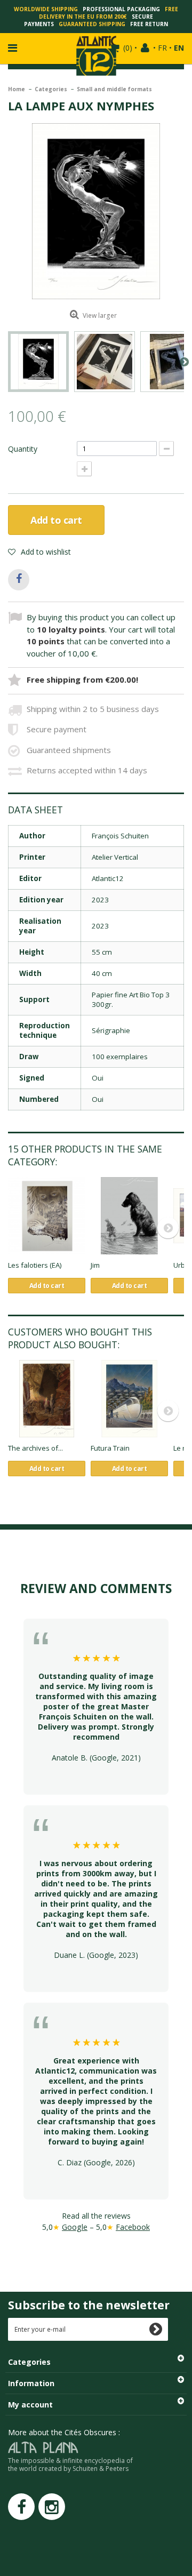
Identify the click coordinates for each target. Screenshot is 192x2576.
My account (30, 2405)
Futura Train (110, 1448)
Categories (52, 89)
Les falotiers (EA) (35, 1265)
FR (162, 48)
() (128, 48)
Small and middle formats (114, 89)
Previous (8, 362)
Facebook (133, 2227)
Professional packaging (121, 9)
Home (17, 89)
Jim (95, 1265)
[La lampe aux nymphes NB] (38, 362)
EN (179, 48)
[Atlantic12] (96, 55)
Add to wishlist (45, 552)
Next (184, 362)
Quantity (23, 449)
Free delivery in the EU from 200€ (109, 13)
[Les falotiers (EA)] (47, 1216)
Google (75, 2227)
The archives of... (35, 1448)
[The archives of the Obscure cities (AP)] (47, 1399)
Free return (149, 24)
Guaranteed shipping (92, 24)
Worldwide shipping (46, 9)
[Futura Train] (129, 1399)
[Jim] (129, 1216)
